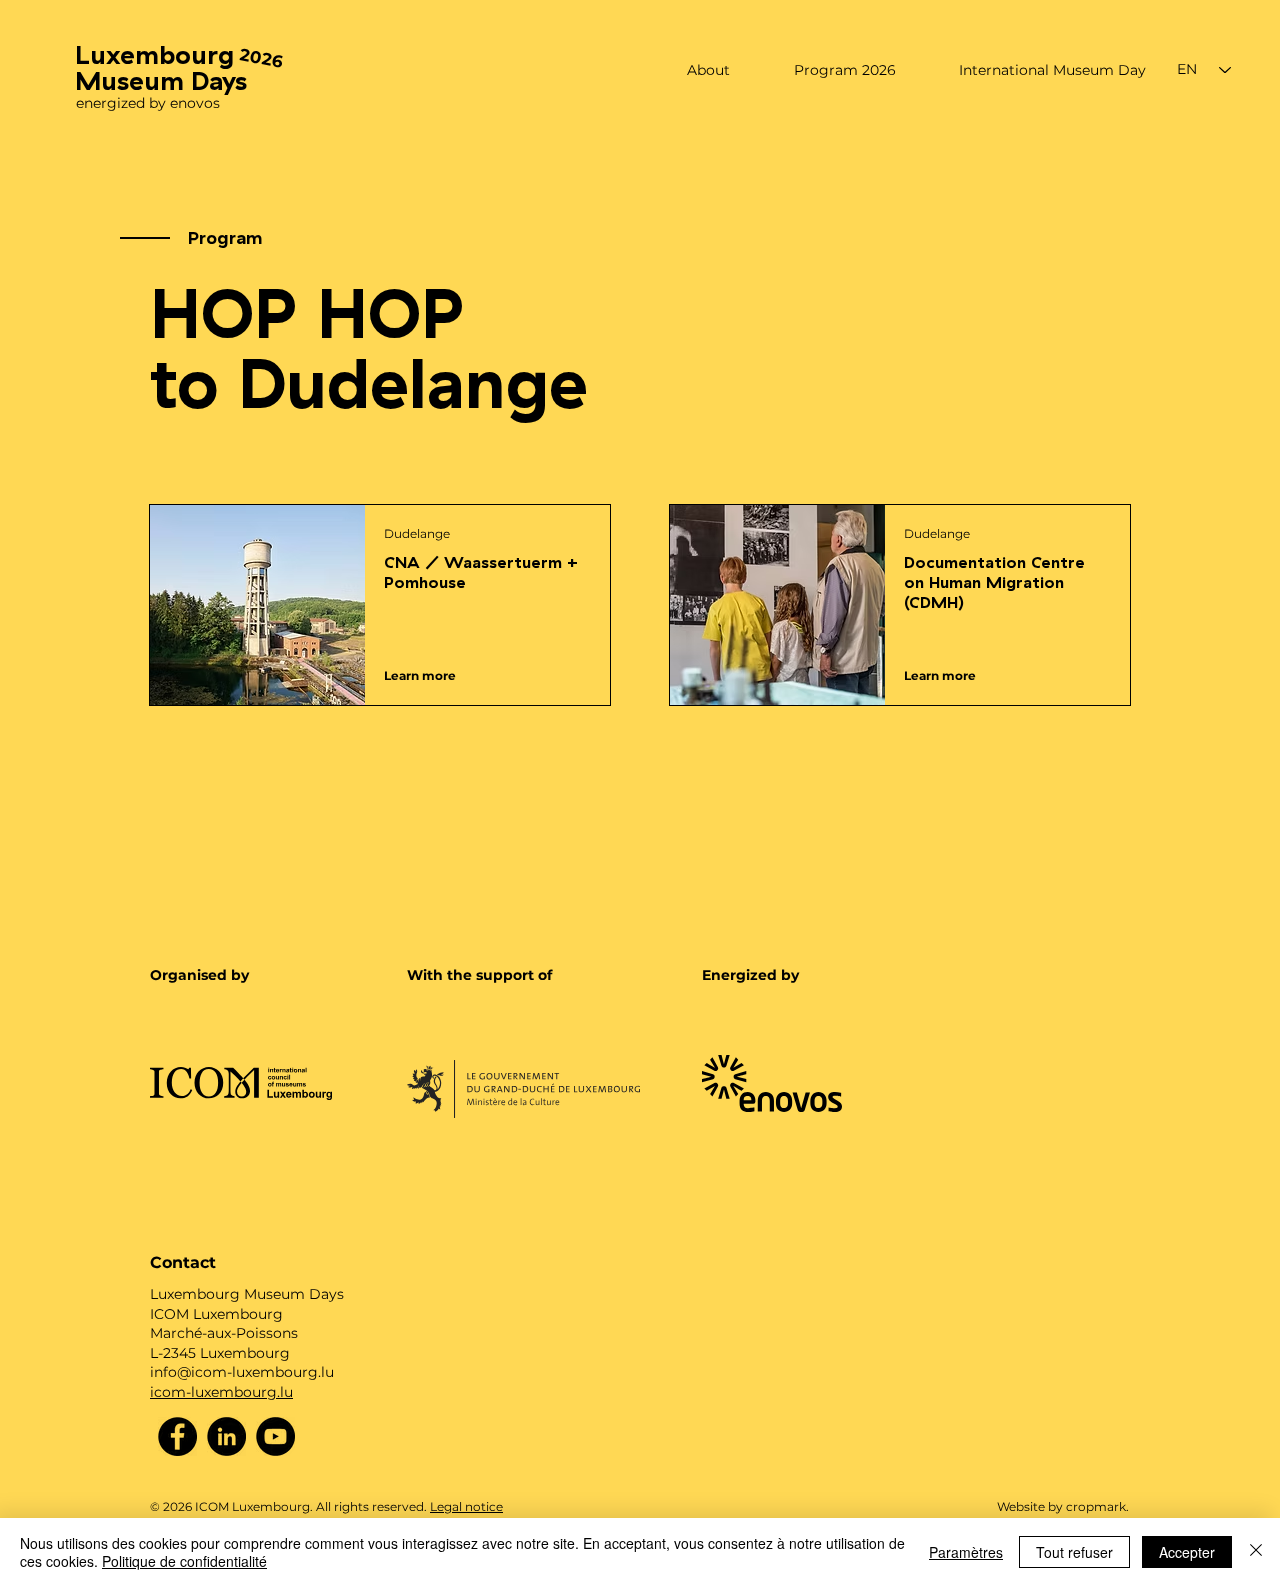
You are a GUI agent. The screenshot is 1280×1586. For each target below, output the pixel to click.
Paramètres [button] (966, 1552)
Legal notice (466, 1506)
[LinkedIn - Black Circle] (226, 1436)
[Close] (1256, 1552)
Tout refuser (1074, 1552)
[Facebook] (177, 1436)
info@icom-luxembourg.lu (242, 1372)
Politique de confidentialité (184, 1561)
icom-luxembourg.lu (221, 1392)
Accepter (1187, 1552)
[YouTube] (275, 1436)
